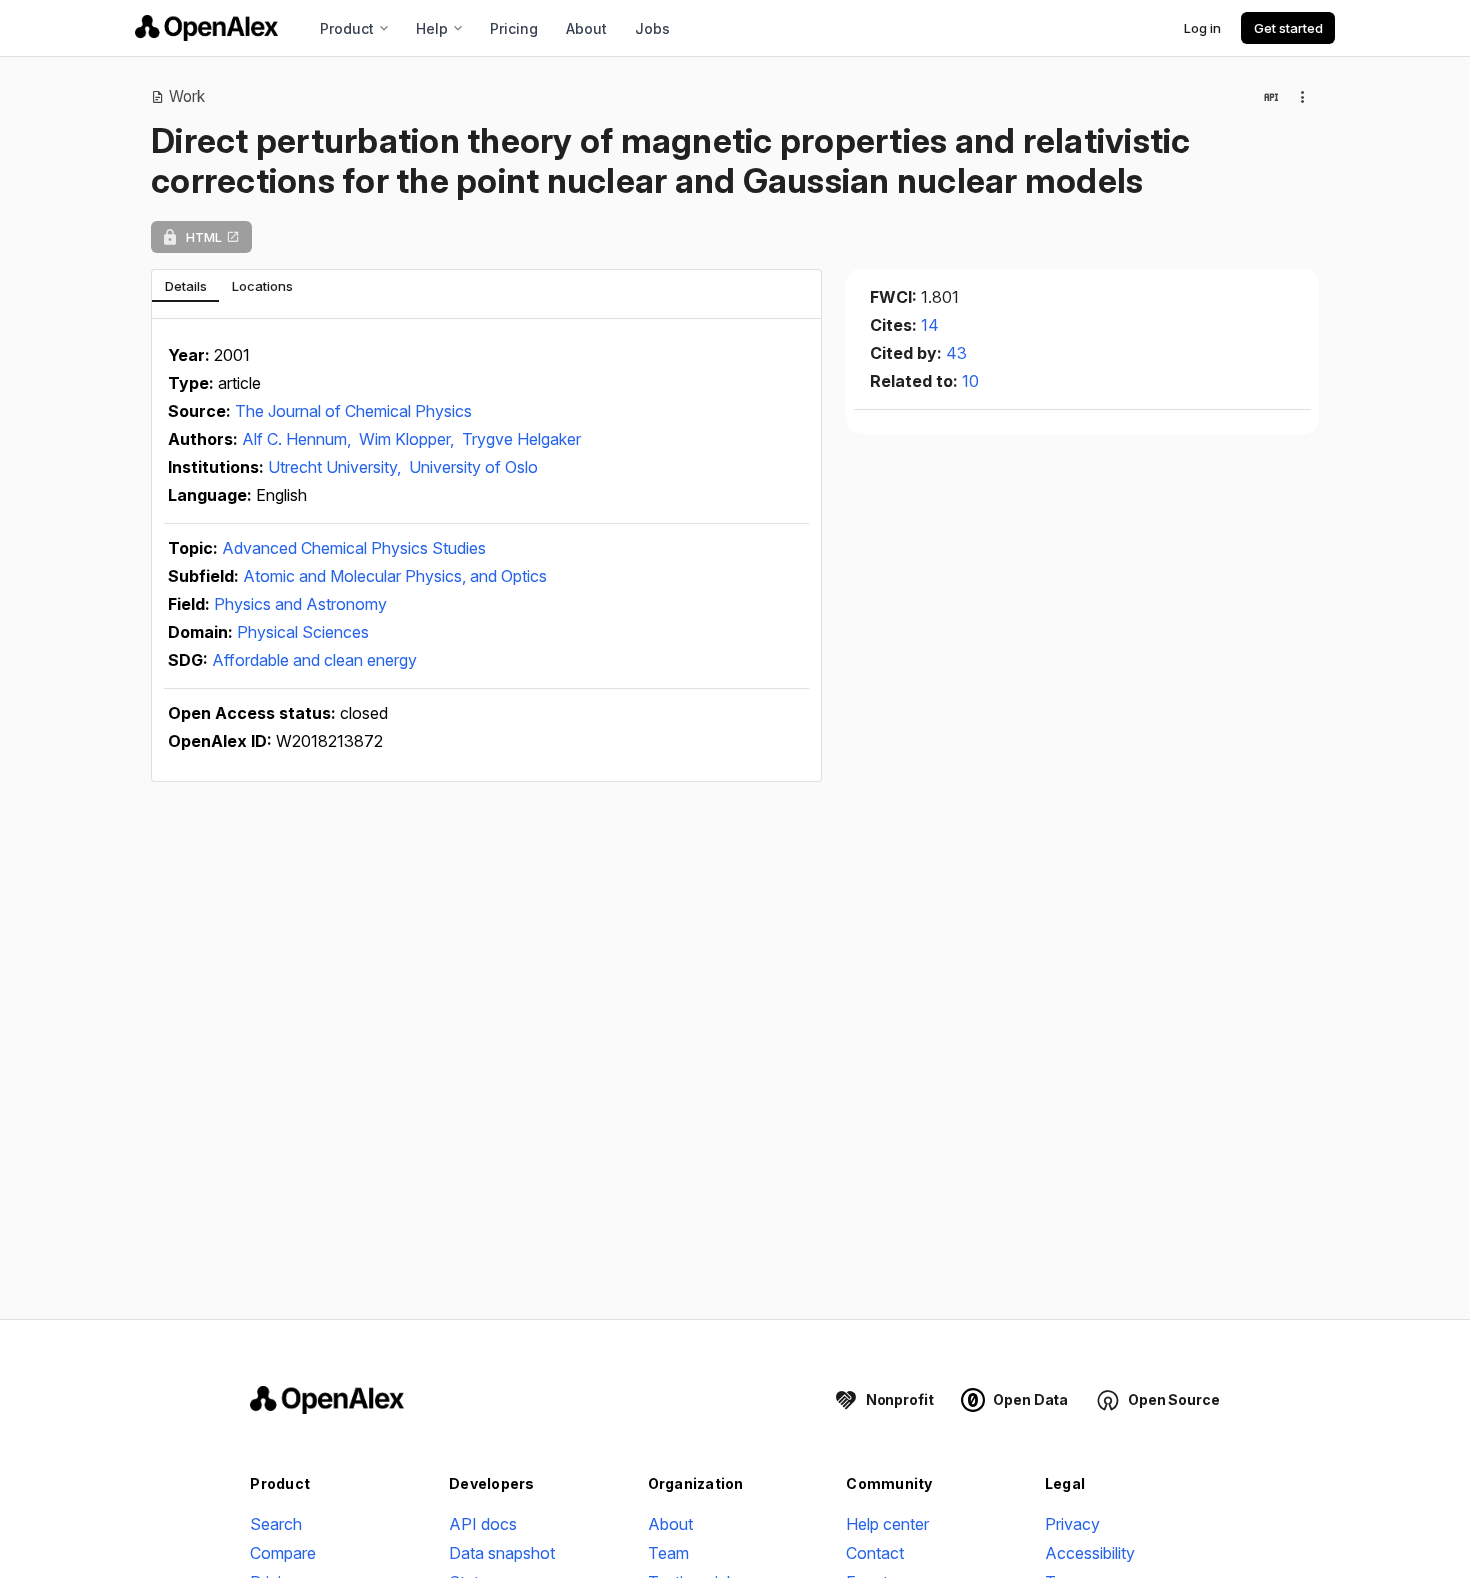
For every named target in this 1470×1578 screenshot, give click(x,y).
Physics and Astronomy (300, 604)
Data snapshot (502, 1553)
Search (276, 1524)
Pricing (514, 28)
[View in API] (1271, 97)
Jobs (652, 28)
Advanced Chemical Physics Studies (354, 548)
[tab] (185, 286)
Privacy (1072, 1524)
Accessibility (1090, 1553)
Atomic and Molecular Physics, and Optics (395, 576)
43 (956, 353)
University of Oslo (473, 467)
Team (668, 1553)
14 (930, 325)
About (586, 28)
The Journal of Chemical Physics (353, 411)
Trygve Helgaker (521, 439)
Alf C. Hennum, (298, 439)
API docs (483, 1524)
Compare (283, 1553)
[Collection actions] (1303, 97)
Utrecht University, (336, 467)
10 (970, 381)
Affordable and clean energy (314, 660)
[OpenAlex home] (206, 28)
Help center (887, 1524)
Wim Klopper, (408, 439)
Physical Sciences (303, 632)
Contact (875, 1553)
